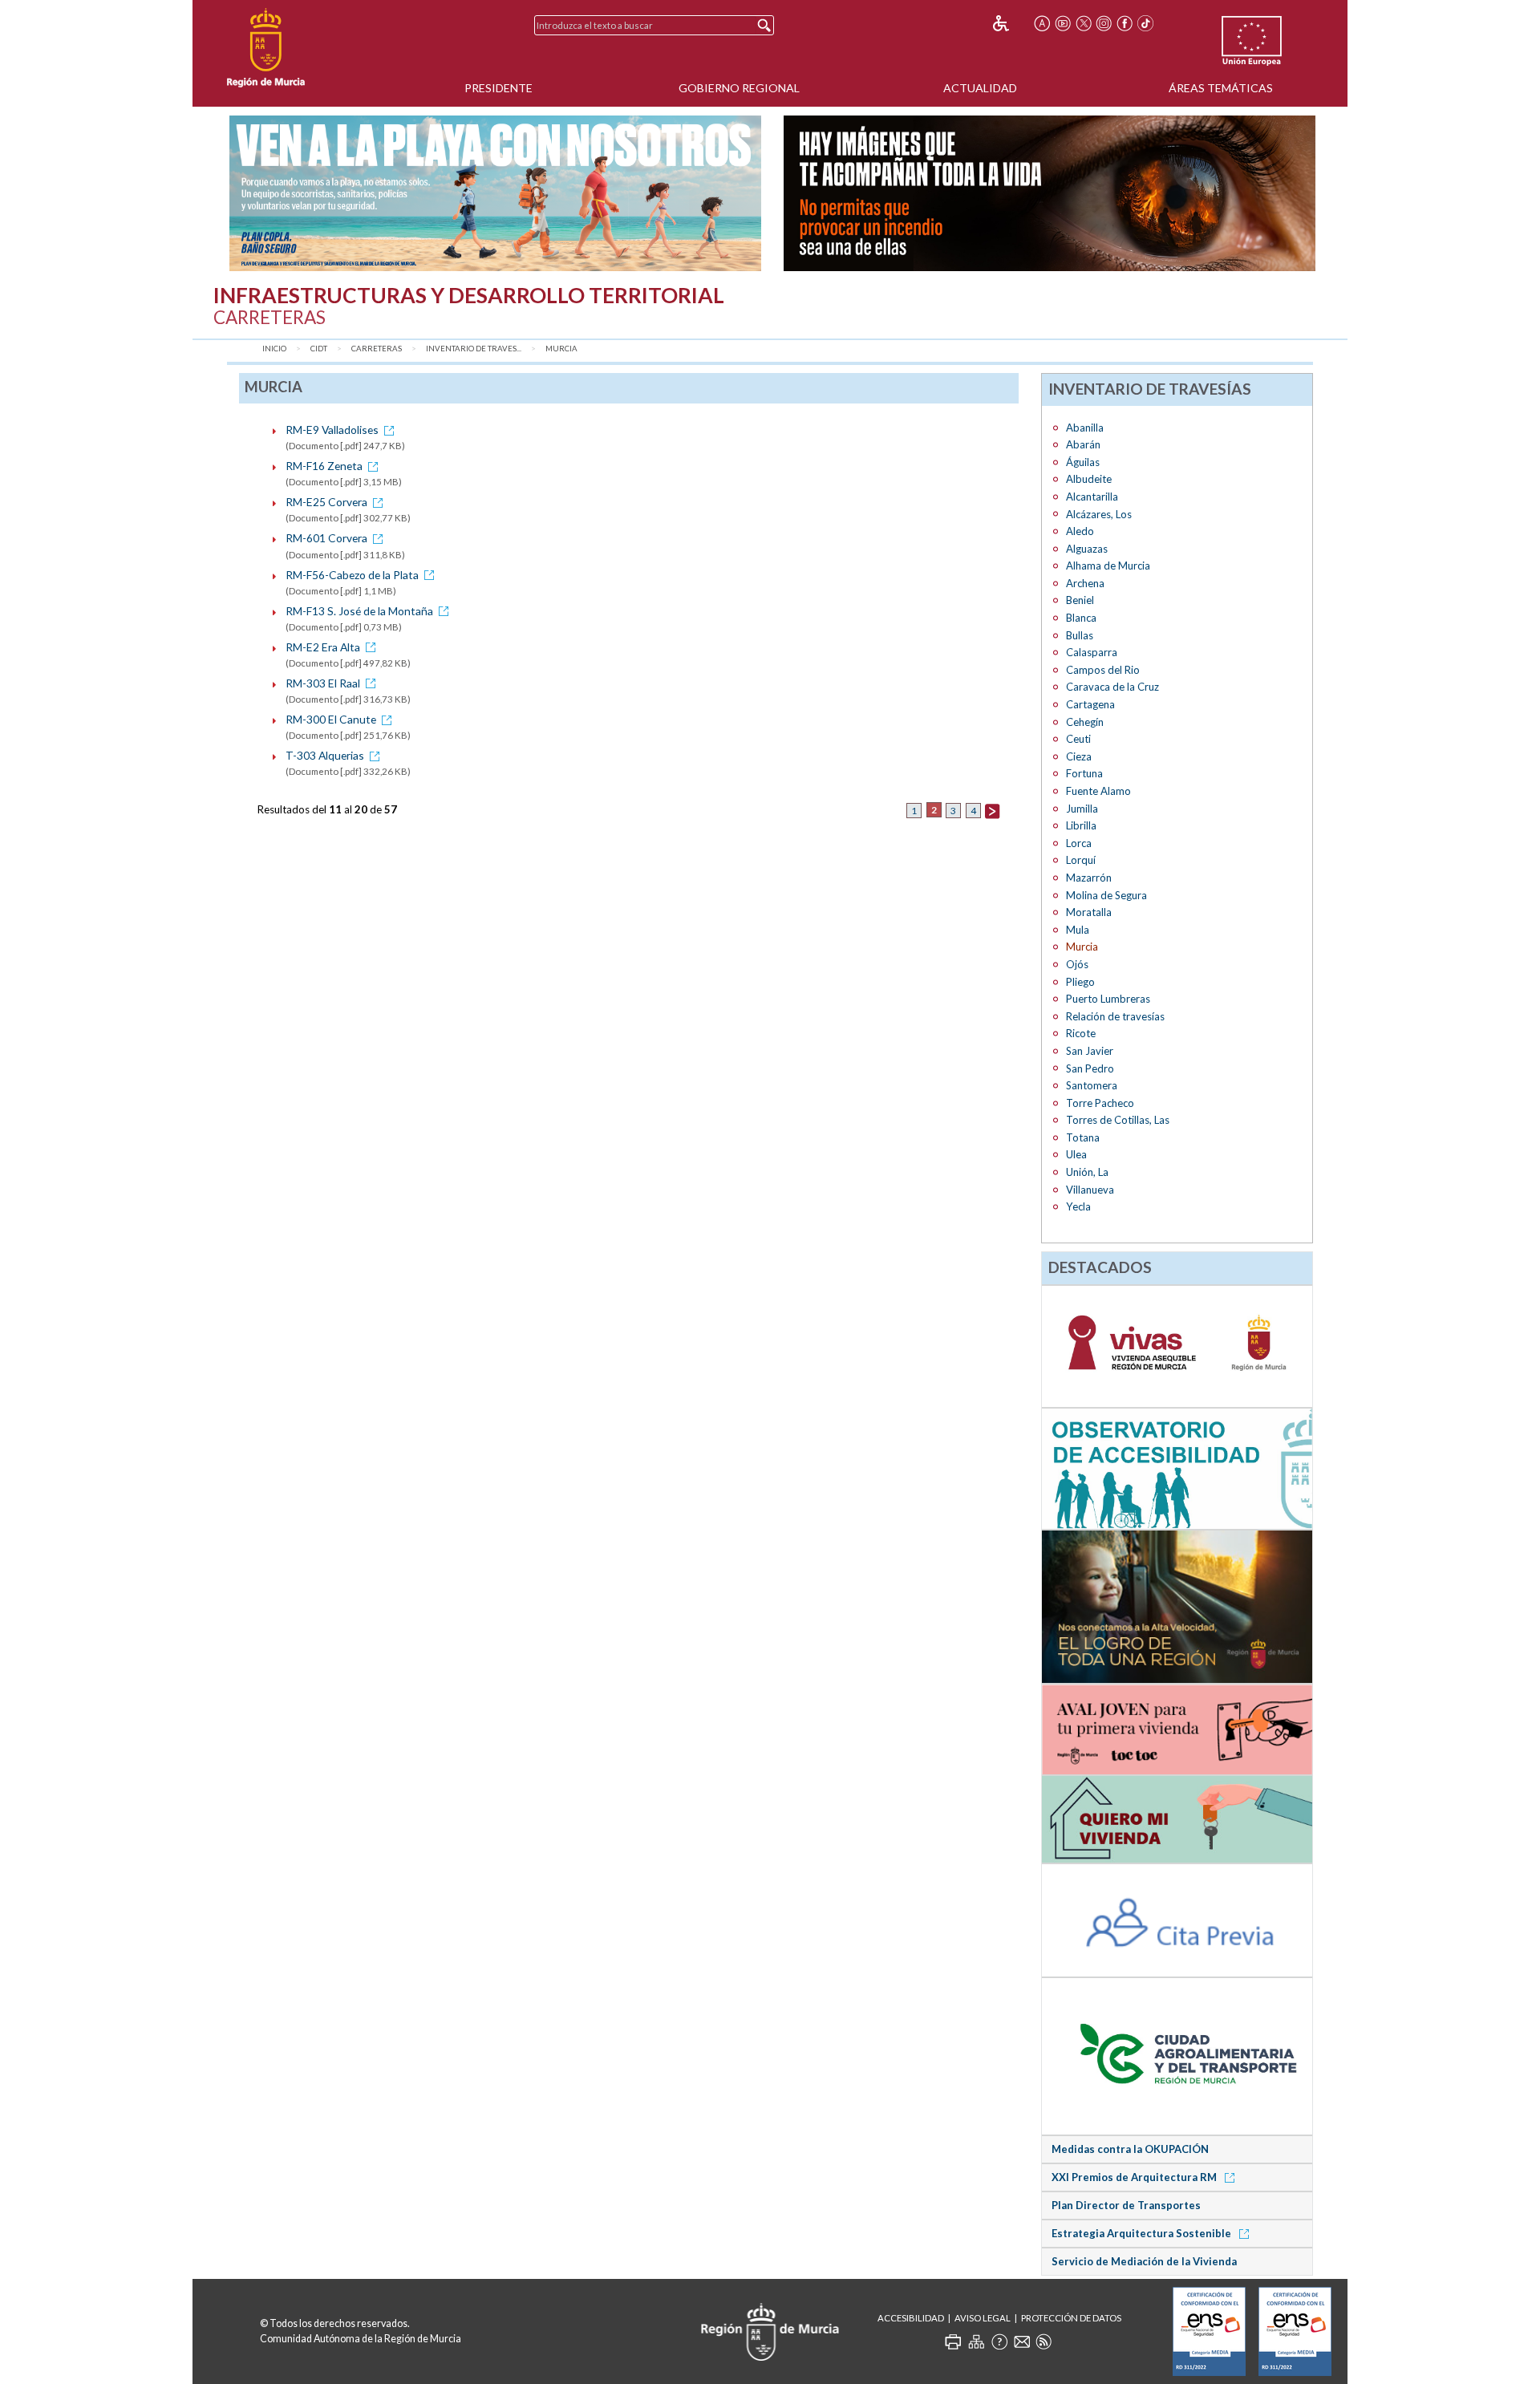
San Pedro (1090, 1068)
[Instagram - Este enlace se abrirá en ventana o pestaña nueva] (1104, 23)
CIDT (319, 349)
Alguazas (1087, 549)
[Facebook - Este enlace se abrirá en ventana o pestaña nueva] (1125, 23)
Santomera (1092, 1085)
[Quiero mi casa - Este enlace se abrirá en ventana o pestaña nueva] (1177, 1818)
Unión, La (1087, 1172)
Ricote (1081, 1033)
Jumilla (1082, 809)
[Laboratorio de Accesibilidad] (1177, 1468)
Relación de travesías (1115, 1016)
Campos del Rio (1103, 670)
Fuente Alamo (1098, 791)
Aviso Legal (983, 2318)
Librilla (1081, 825)
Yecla (1078, 1206)
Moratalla (1089, 912)
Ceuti (1078, 739)
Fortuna (1084, 773)
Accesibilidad (911, 2318)
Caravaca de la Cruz (1112, 687)
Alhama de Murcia (1108, 566)
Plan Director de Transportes (1126, 2205)
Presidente (498, 88)
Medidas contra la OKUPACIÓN (1130, 2149)
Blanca (1081, 618)
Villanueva (1090, 1190)
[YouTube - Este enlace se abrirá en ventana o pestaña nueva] (1063, 23)
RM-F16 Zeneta (324, 466)
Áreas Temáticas (1221, 88)
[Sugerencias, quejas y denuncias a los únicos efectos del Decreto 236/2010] (1022, 2341)
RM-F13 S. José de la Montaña (359, 611)
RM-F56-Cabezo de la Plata (352, 575)
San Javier (1090, 1051)
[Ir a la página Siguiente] (992, 809)
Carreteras (377, 349)
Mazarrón (1089, 878)
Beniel (1080, 600)
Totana (1083, 1137)
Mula (1078, 930)
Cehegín (1085, 722)
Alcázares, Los (1099, 514)
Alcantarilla (1092, 497)
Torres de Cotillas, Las (1118, 1120)
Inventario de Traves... (474, 349)
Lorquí (1081, 860)
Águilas (1083, 462)
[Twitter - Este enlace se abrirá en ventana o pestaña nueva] (1084, 23)
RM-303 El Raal (323, 683)
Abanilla (1085, 428)
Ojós (1077, 964)
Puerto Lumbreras (1108, 999)
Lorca (1079, 843)
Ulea (1076, 1154)
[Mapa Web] (976, 2341)
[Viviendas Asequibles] (1177, 1345)
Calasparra (1092, 652)
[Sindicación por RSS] (1044, 2341)
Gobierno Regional (739, 88)
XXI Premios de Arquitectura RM (1135, 2177)
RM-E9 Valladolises (332, 430)
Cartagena (1090, 704)
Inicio (274, 349)
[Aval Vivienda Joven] (1177, 1728)
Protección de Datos (1071, 2318)
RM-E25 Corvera (326, 502)
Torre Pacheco (1100, 1103)
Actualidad (980, 88)
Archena (1085, 583)
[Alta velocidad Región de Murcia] (1177, 1606)
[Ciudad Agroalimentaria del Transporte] (1177, 2055)
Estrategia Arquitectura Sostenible (1143, 2233)
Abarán (1083, 444)
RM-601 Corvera (326, 538)
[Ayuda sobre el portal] (999, 2341)
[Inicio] (266, 48)
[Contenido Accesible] (1012, 23)
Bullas (1080, 635)
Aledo (1080, 531)
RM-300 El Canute (331, 719)
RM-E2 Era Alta (323, 647)
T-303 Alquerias (325, 755)
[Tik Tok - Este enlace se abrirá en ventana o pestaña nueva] (1145, 23)
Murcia (561, 349)
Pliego (1080, 982)
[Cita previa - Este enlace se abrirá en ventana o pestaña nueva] (1177, 1920)
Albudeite (1089, 479)
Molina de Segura (1106, 895)
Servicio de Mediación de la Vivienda (1144, 2261)
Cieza (1079, 756)
